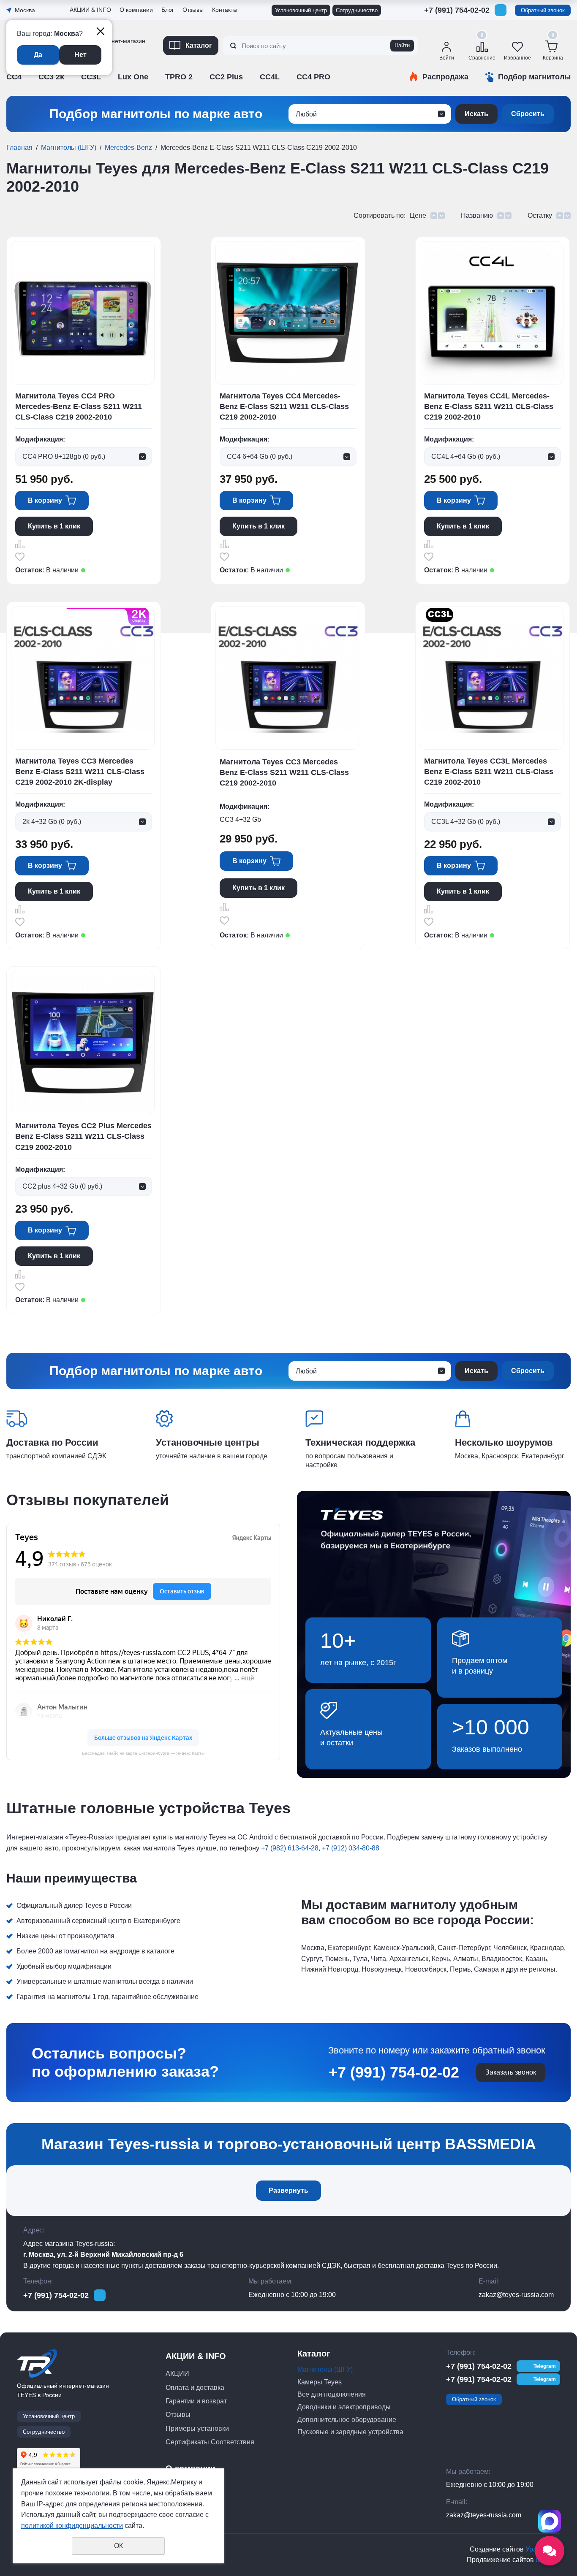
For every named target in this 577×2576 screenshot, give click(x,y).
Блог (168, 10)
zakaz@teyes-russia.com (516, 2295)
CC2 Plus (226, 77)
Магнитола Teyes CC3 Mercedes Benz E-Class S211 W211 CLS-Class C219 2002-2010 (284, 772)
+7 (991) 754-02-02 (457, 10)
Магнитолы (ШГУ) (69, 148)
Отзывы (82, 69)
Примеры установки (197, 2428)
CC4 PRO (313, 77)
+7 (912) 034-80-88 (351, 1848)
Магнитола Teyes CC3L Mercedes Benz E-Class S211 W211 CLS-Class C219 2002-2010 (489, 772)
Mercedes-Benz (128, 148)
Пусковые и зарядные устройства (350, 2432)
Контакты (225, 10)
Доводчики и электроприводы (344, 2407)
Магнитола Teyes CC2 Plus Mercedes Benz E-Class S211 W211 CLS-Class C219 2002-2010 (83, 1136)
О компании (136, 10)
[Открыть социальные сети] (550, 2551)
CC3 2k (51, 77)
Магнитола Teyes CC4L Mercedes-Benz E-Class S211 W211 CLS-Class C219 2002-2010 (489, 406)
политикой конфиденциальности (72, 2526)
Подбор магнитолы (534, 77)
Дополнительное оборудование (347, 2420)
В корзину (45, 500)
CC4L (270, 77)
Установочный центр (301, 10)
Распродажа (445, 77)
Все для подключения (332, 2394)
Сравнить (20, 544)
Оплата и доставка (195, 2388)
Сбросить (528, 114)
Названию (477, 215)
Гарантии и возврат (196, 2401)
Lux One (133, 77)
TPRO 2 (179, 77)
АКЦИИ (177, 2374)
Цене (418, 215)
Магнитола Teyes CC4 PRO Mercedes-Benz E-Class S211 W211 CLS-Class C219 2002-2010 (79, 406)
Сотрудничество (357, 10)
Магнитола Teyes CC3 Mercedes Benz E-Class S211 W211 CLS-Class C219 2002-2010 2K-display (80, 772)
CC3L (91, 77)
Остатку (540, 215)
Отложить (20, 557)
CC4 (14, 77)
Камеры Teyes (320, 2382)
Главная (19, 148)
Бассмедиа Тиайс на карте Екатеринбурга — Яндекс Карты (143, 1753)
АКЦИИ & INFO (90, 10)
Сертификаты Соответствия (111, 91)
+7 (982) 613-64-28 (290, 1848)
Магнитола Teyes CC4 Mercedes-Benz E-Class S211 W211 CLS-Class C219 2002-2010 (284, 406)
